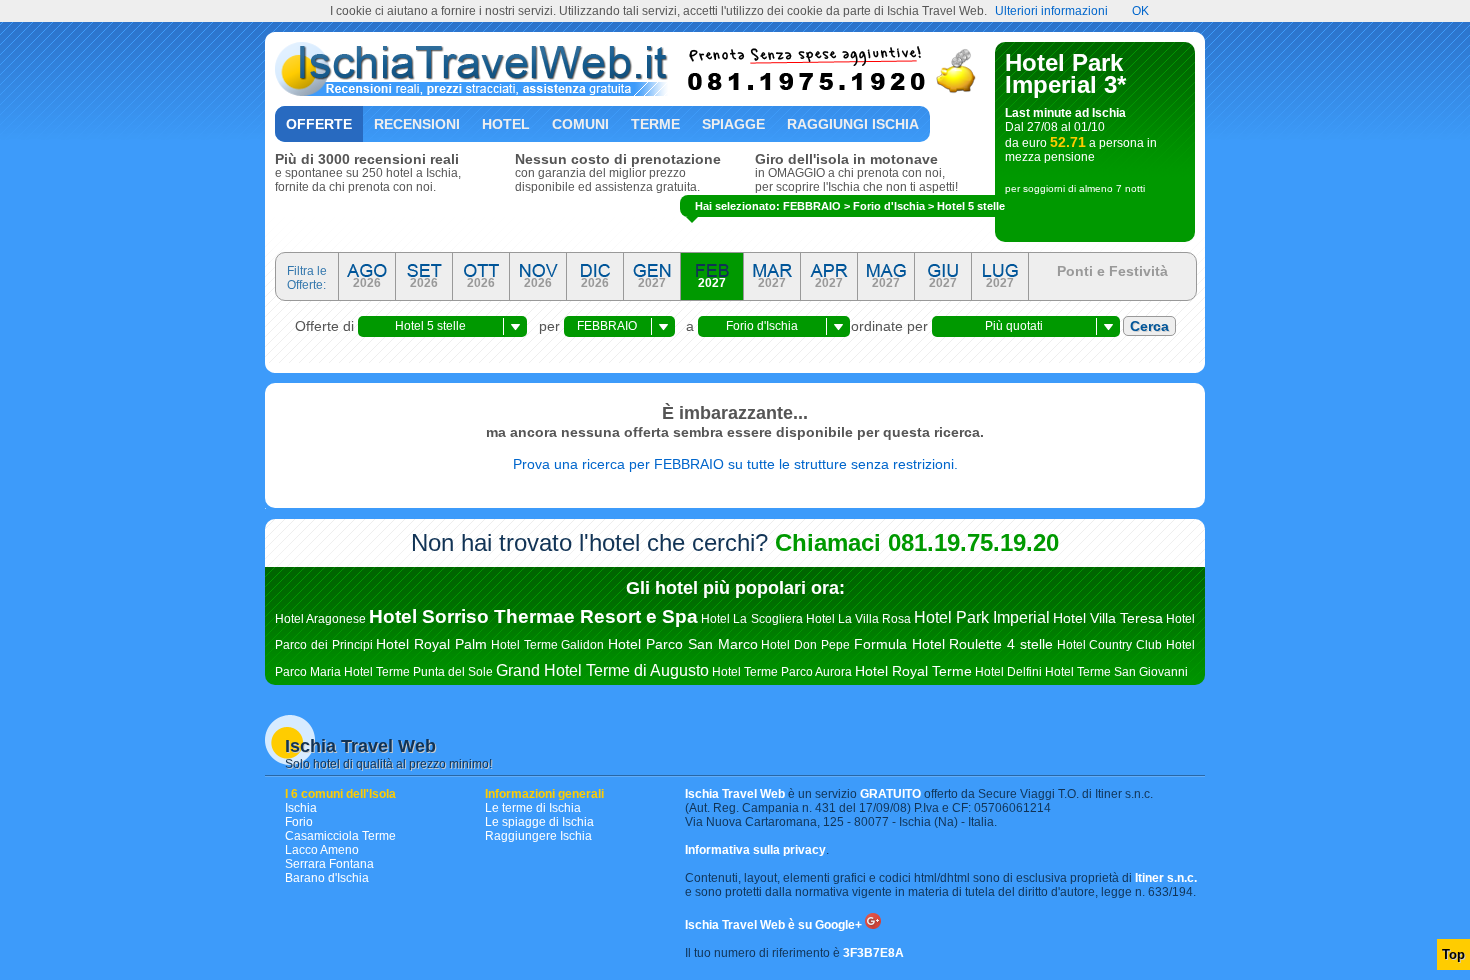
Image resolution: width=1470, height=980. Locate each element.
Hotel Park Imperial (982, 617)
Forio (299, 822)
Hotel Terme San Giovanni (1116, 672)
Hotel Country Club (1110, 645)
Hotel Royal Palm (431, 644)
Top (1453, 954)
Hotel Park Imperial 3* (1065, 73)
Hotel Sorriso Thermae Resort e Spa (533, 616)
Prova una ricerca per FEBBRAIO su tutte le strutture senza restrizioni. (735, 464)
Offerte (319, 124)
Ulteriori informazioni (1051, 11)
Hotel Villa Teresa (1108, 618)
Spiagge (733, 124)
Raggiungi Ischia (853, 124)
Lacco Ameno (322, 850)
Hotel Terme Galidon (548, 645)
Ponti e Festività (1112, 271)
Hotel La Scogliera (751, 619)
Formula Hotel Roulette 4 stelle (953, 644)
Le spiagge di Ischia (539, 822)
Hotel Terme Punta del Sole (418, 672)
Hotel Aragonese (320, 619)
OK (1140, 11)
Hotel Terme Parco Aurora (782, 672)
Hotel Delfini (1008, 672)
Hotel (506, 124)
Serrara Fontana (329, 864)
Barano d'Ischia (327, 878)
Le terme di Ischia (533, 808)
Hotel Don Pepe (805, 645)
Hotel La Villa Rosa (858, 619)
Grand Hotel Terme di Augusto (602, 670)
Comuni (580, 124)
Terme (655, 124)
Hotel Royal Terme (913, 671)
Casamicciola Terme (340, 836)
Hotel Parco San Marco (682, 644)
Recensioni (417, 124)
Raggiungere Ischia (538, 836)
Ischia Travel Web (360, 746)
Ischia (301, 808)
